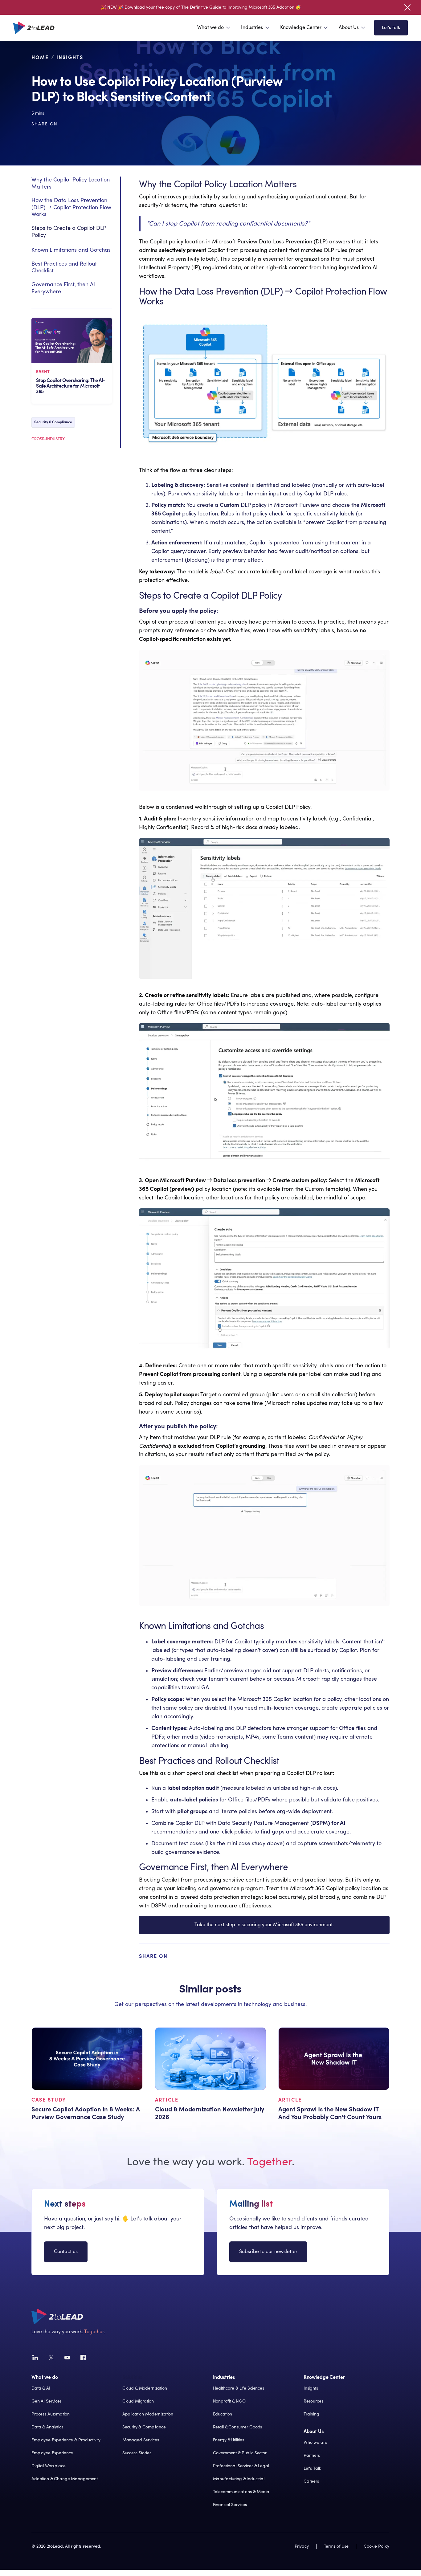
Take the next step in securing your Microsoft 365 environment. (264, 1925)
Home (40, 58)
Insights (70, 58)
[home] (34, 28)
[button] (214, 28)
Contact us (66, 2252)
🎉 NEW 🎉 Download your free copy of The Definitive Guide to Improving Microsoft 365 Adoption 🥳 (201, 7)
